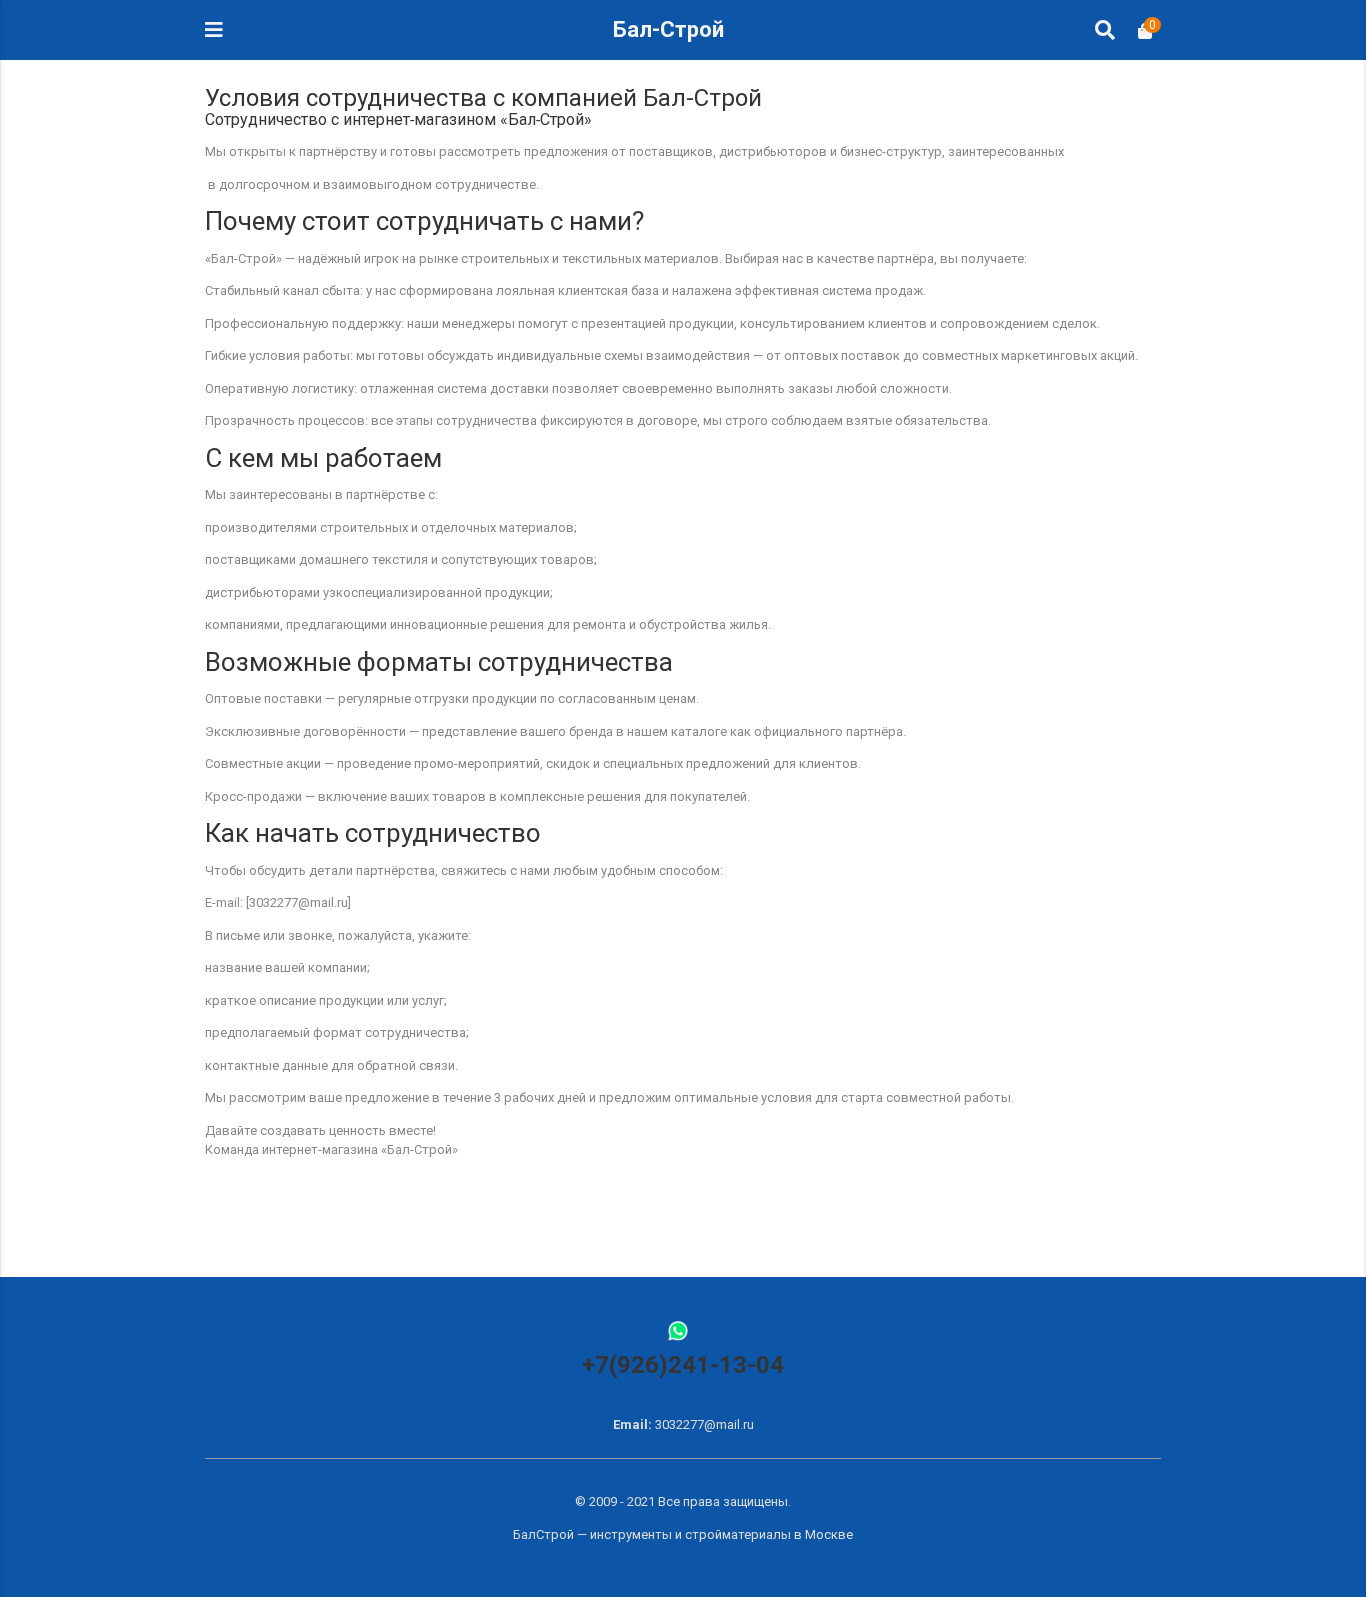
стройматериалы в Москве (769, 1534)
